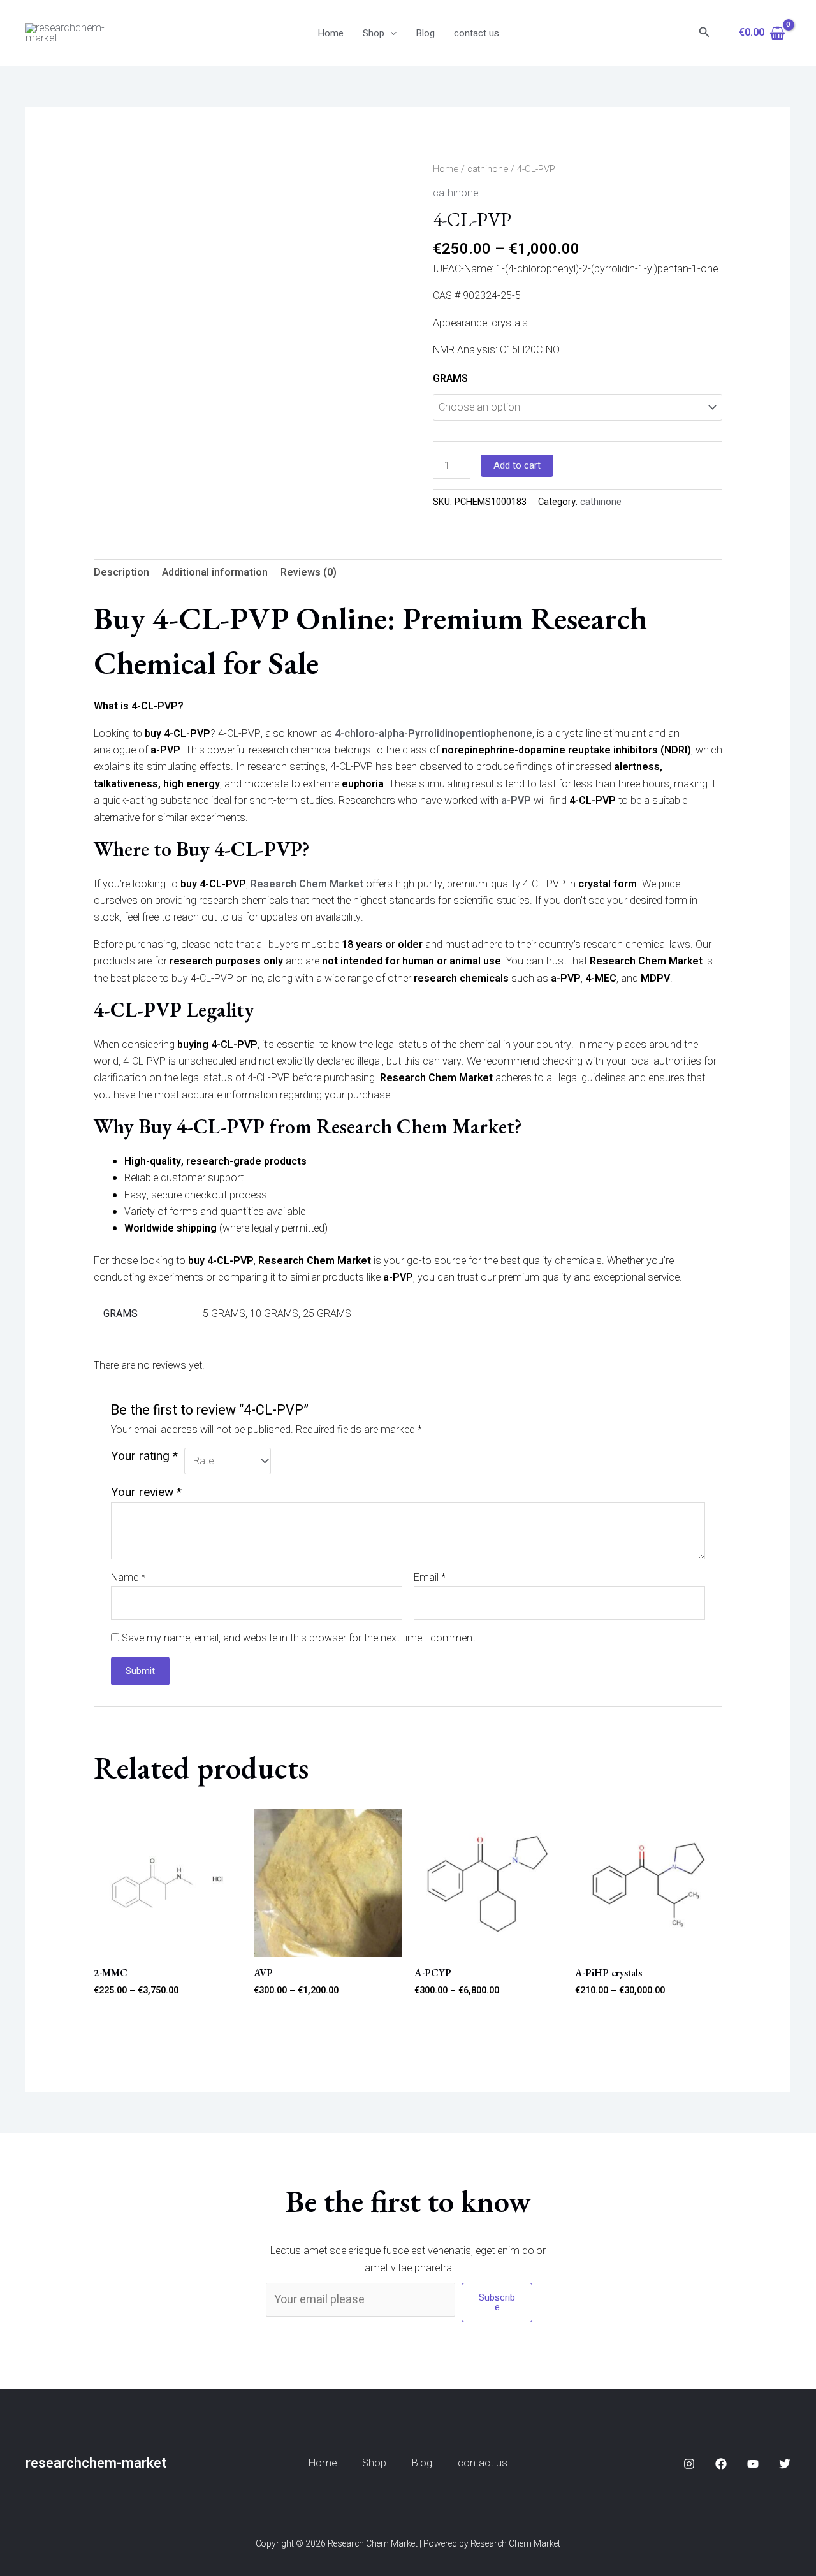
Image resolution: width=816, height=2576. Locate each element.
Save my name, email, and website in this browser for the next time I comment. (300, 1638)
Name (128, 1578)
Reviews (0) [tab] (309, 572)
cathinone (488, 169)
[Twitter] (785, 2464)
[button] (390, 33)
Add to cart (517, 465)
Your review (146, 1492)
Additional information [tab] (215, 572)
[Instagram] (689, 2464)
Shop (374, 33)
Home (331, 33)
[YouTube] (753, 2464)
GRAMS (450, 379)
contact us (477, 33)
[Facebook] (721, 2464)
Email (430, 1578)
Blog (425, 33)
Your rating (144, 1456)
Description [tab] (121, 572)
